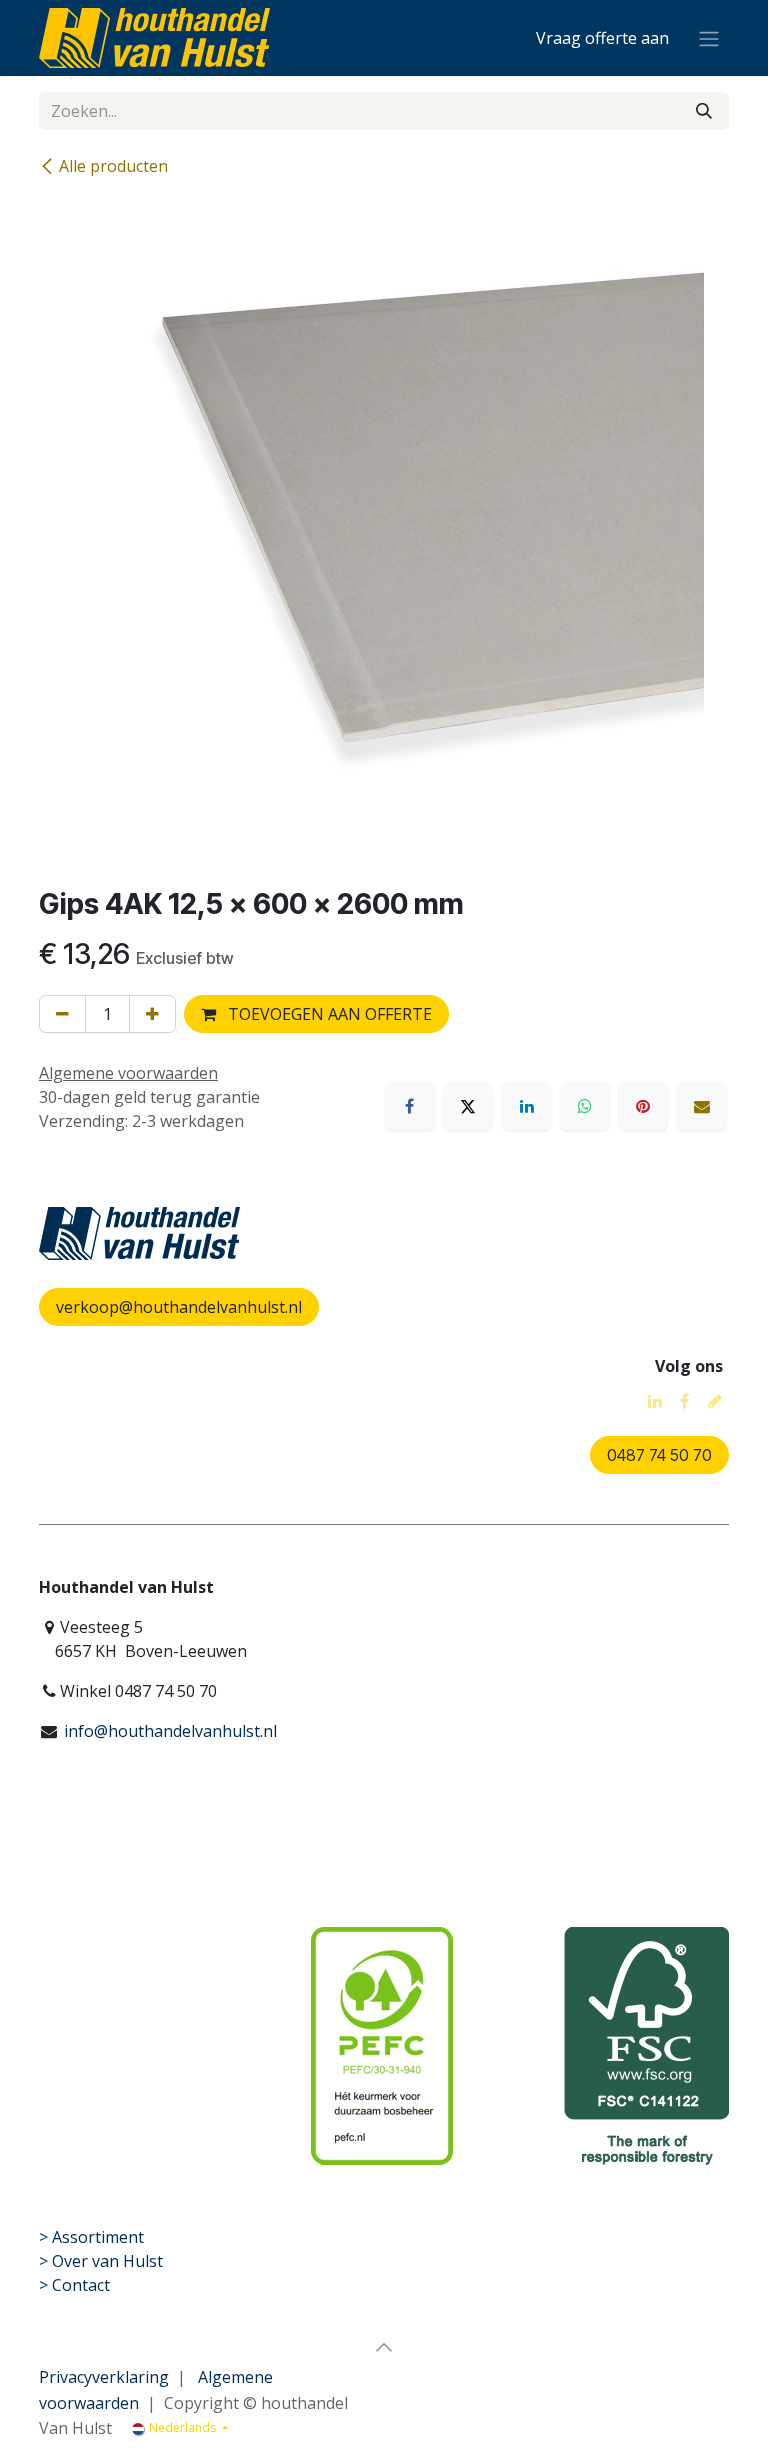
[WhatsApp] (585, 1106)
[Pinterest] (643, 1106)
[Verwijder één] (62, 1014)
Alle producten (113, 166)
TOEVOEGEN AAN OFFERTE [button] (328, 1014)
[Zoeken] (704, 111)
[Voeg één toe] (152, 1014)
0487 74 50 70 (659, 1455)
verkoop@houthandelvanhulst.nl (179, 1307)
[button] (384, 2347)
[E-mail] (702, 1106)
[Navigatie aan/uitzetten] (709, 38)
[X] (468, 1106)
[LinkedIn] (527, 1106)
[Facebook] (410, 1106)
